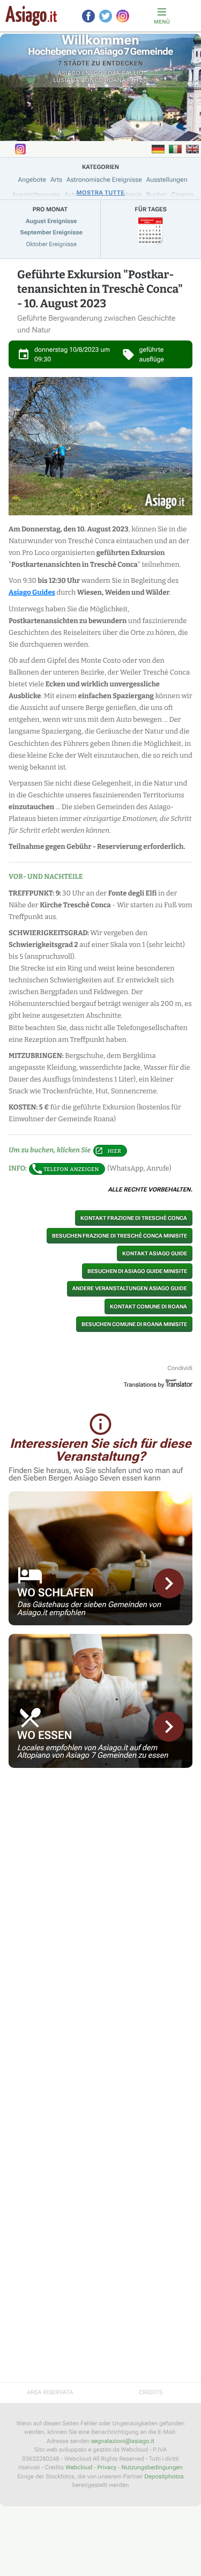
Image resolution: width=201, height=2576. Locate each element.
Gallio (133, 73)
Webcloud (79, 2467)
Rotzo (138, 80)
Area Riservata (50, 2392)
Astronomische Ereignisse (104, 180)
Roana (115, 80)
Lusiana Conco (78, 80)
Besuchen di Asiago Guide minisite (137, 1271)
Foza (112, 73)
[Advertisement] (100, 1852)
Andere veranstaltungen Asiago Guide (130, 1289)
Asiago (69, 73)
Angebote (32, 180)
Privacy (107, 2467)
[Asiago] (31, 16)
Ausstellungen (167, 180)
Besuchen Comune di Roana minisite (134, 1324)
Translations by (144, 1385)
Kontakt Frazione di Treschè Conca (134, 1218)
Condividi (180, 1368)
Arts (56, 180)
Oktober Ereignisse (51, 244)
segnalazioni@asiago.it (123, 2441)
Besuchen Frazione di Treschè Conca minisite (120, 1236)
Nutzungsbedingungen (152, 2467)
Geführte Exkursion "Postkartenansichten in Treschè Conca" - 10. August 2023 (100, 289)
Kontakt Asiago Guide (155, 1253)
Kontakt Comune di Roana (148, 1306)
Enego (92, 73)
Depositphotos (164, 2477)
